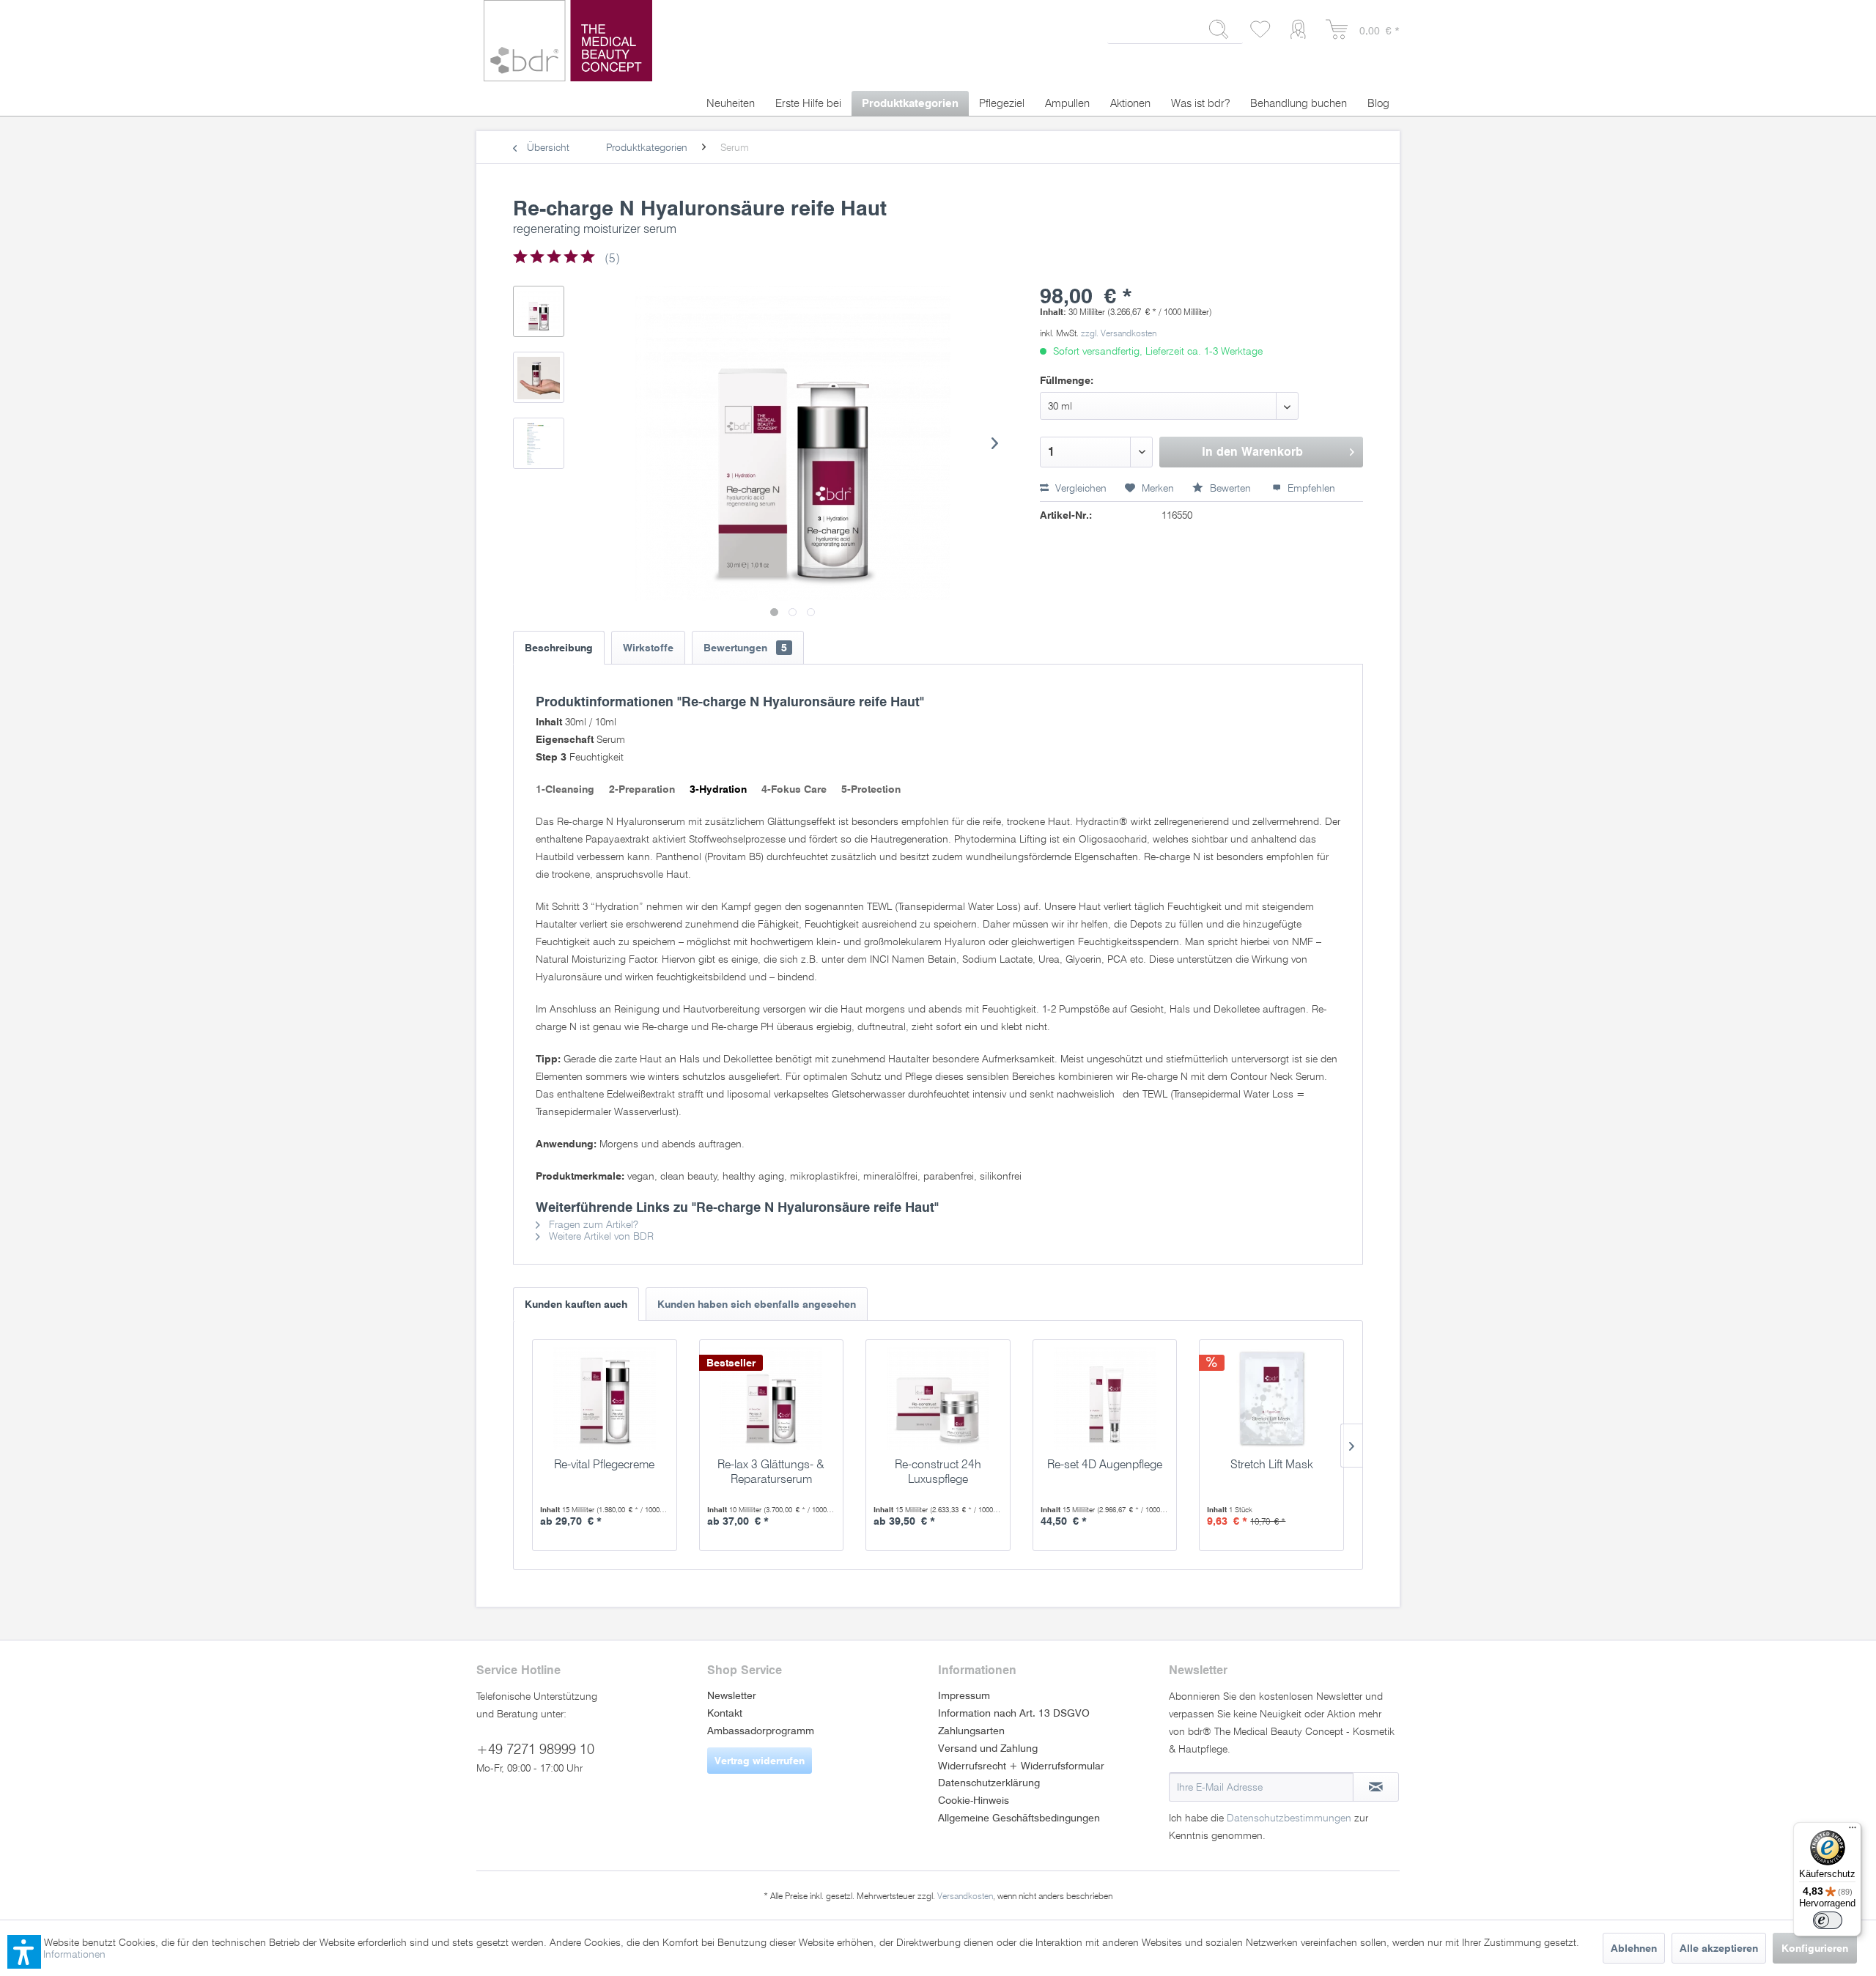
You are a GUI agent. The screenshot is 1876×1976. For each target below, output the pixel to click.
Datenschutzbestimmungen (1289, 1818)
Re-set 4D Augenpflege (1105, 1464)
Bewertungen (745, 648)
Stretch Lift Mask (1272, 1464)
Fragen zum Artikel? (592, 1224)
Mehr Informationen (61, 1954)
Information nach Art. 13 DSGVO (1014, 1713)
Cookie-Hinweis (974, 1800)
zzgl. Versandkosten (1119, 333)
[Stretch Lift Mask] (1271, 1399)
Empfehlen (1310, 488)
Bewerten (1230, 488)
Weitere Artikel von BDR (600, 1236)
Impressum (964, 1695)
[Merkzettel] (1261, 30)
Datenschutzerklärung (989, 1783)
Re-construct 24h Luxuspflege (938, 1472)
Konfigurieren (1815, 1948)
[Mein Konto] (1301, 30)
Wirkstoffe (648, 648)
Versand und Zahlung (988, 1748)
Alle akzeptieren (1719, 1948)
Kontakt (725, 1713)
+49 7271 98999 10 (535, 1749)
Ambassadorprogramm (761, 1731)
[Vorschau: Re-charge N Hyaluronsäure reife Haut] (539, 311)
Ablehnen (1634, 1948)
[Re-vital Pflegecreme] (605, 1399)
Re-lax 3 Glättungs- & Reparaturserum (771, 1472)
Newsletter (732, 1695)
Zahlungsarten (971, 1731)
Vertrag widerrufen (760, 1761)
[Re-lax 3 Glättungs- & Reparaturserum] (772, 1399)
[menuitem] (1175, 35)
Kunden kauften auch (576, 1304)
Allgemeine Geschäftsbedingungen (1019, 1818)
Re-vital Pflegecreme (604, 1464)
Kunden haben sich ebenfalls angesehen (757, 1304)
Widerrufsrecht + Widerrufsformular (1021, 1766)
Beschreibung (559, 648)
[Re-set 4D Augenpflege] (1105, 1399)
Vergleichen (1079, 488)
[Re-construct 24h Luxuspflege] (938, 1399)
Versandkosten (965, 1896)
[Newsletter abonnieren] (1376, 1787)
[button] (24, 1952)
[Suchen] (1219, 29)
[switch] (1828, 1920)
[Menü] (1853, 1831)
